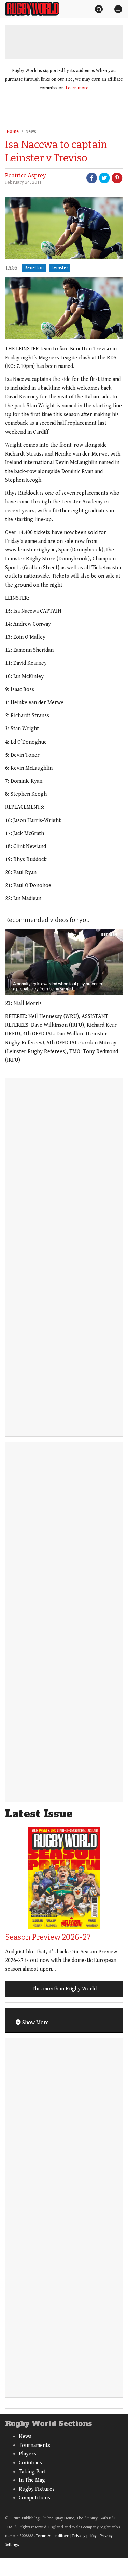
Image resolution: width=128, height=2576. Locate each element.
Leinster (60, 268)
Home (13, 132)
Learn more (77, 88)
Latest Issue (39, 1814)
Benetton (34, 268)
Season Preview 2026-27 (48, 1937)
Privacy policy (84, 2536)
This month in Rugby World (64, 1989)
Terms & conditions (53, 2536)
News (31, 132)
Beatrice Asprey (25, 176)
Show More (35, 2023)
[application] (64, 962)
